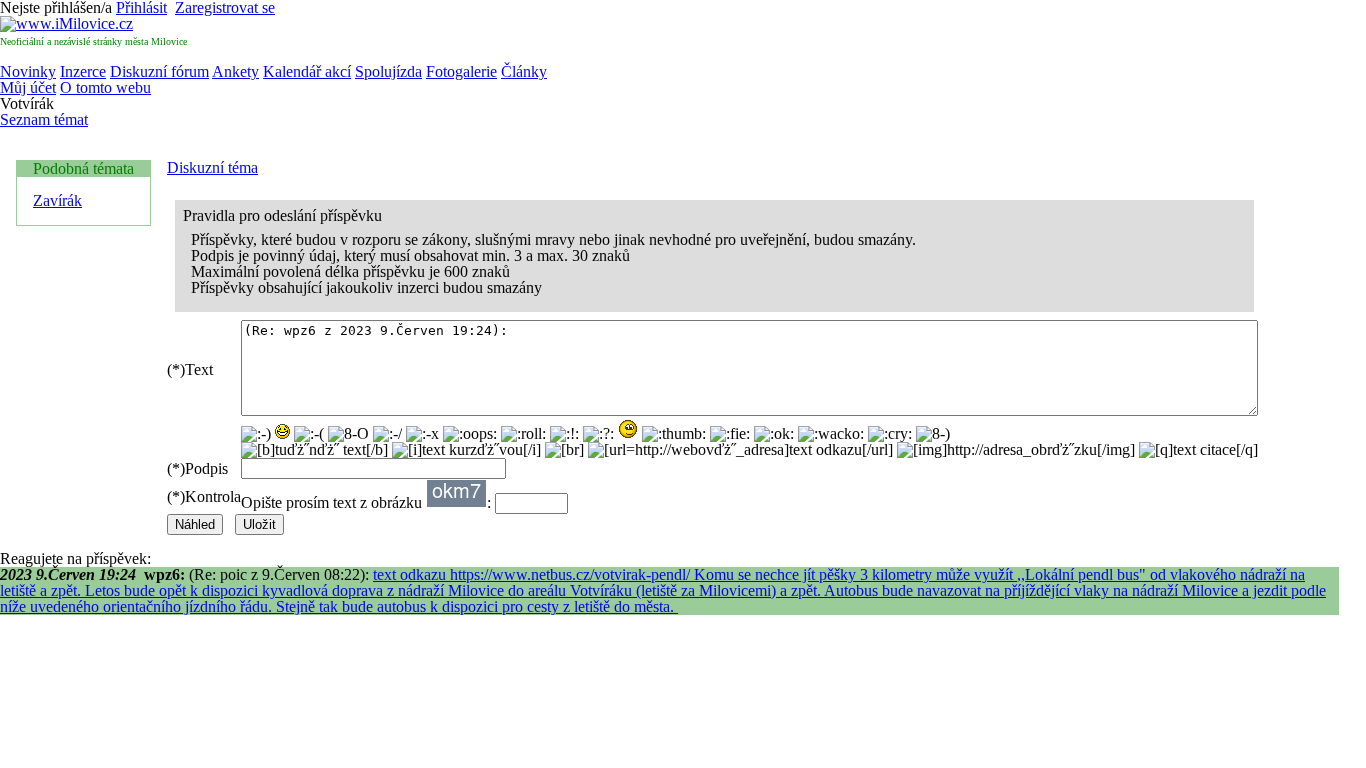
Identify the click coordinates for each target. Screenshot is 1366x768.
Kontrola (204, 496)
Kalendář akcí (307, 71)
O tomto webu (105, 87)
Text (190, 369)
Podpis (197, 468)
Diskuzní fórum (159, 71)
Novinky (28, 71)
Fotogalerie (461, 71)
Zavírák (57, 200)
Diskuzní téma (212, 167)
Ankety (235, 71)
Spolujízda (388, 71)
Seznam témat (44, 119)
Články (524, 71)
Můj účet (28, 87)
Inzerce (83, 71)
